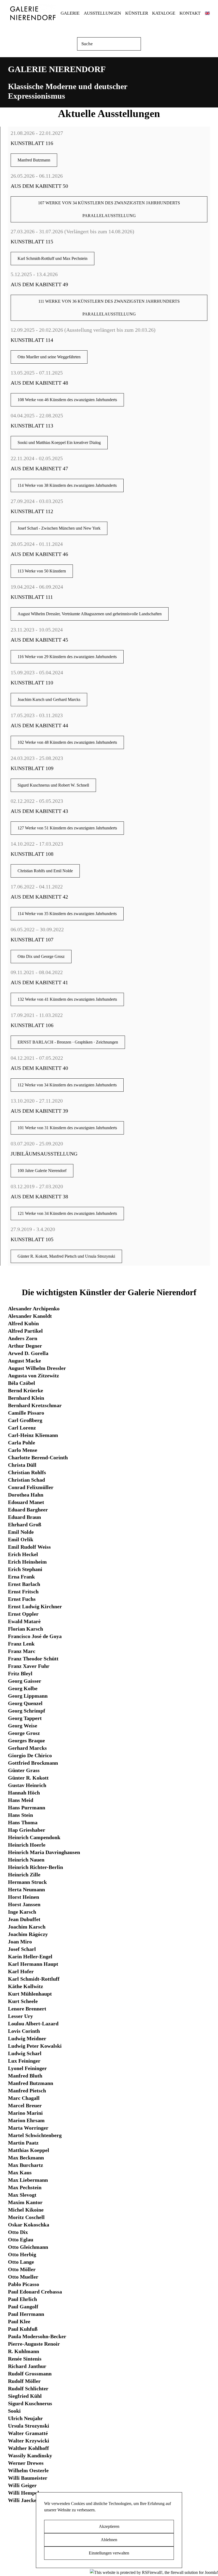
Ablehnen (109, 2540)
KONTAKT (190, 13)
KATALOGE (164, 13)
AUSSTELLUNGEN (102, 13)
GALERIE (70, 13)
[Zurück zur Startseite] (32, 13)
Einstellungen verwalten (109, 2553)
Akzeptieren (109, 2526)
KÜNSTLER (137, 13)
